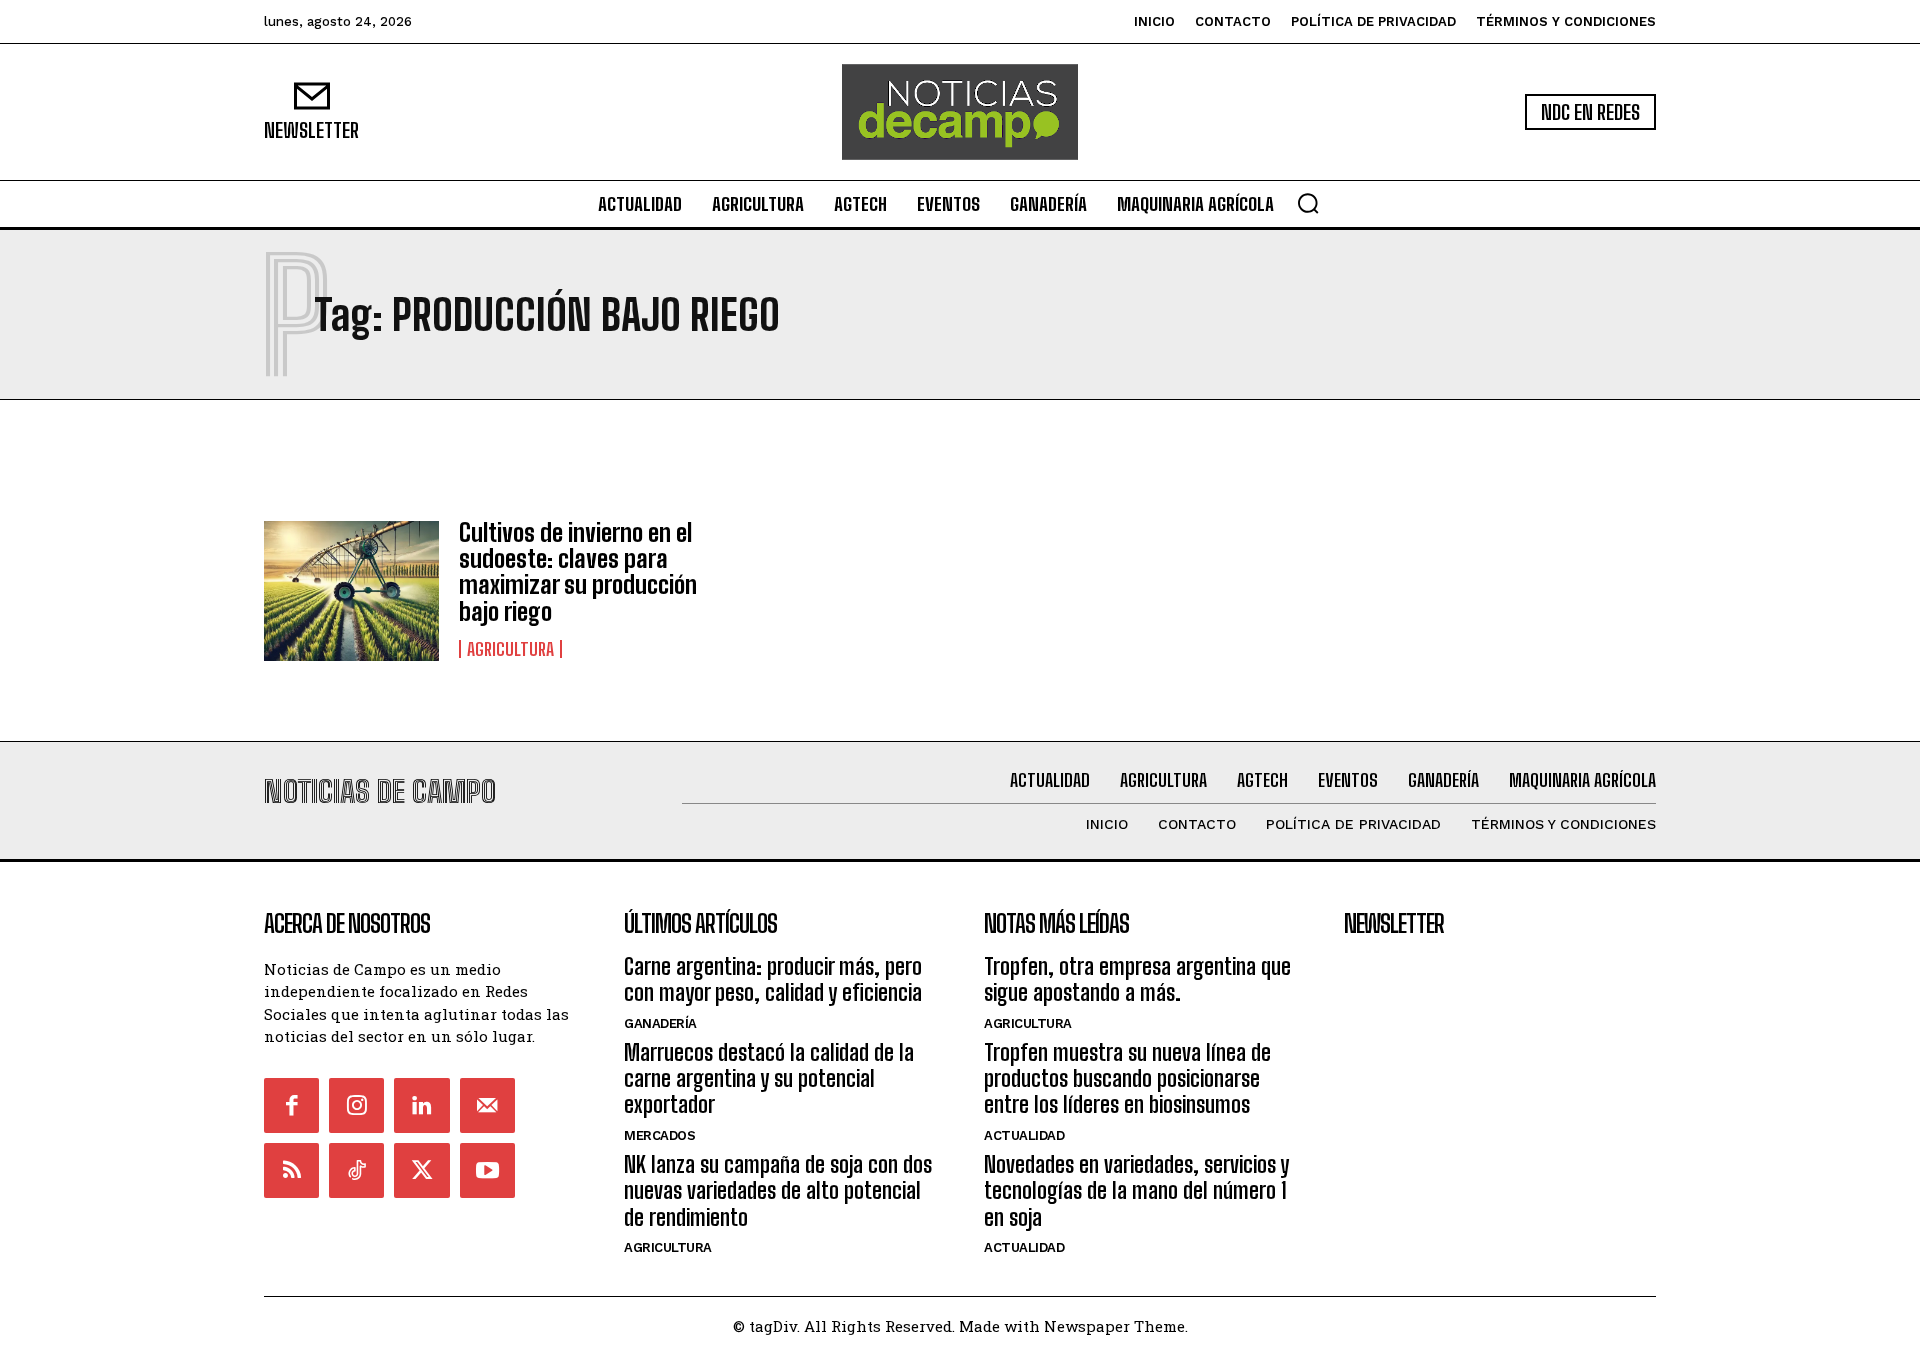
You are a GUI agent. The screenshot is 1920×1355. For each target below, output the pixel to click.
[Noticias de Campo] (960, 112)
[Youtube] (487, 1170)
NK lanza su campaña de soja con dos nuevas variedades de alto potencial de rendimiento (778, 1191)
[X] (421, 1170)
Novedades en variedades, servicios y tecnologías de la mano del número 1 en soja (1136, 1191)
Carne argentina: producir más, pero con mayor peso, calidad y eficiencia (773, 979)
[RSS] (291, 1170)
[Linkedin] (421, 1105)
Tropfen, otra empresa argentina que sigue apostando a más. (1137, 979)
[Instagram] (356, 1105)
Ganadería (660, 1023)
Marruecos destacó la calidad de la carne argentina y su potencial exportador (769, 1079)
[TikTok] (356, 1170)
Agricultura (510, 649)
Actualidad (1024, 1135)
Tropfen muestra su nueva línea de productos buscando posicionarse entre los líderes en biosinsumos (1127, 1079)
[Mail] (487, 1105)
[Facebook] (291, 1105)
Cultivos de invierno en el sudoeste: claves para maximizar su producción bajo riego (578, 572)
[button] (1308, 203)
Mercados (659, 1135)
